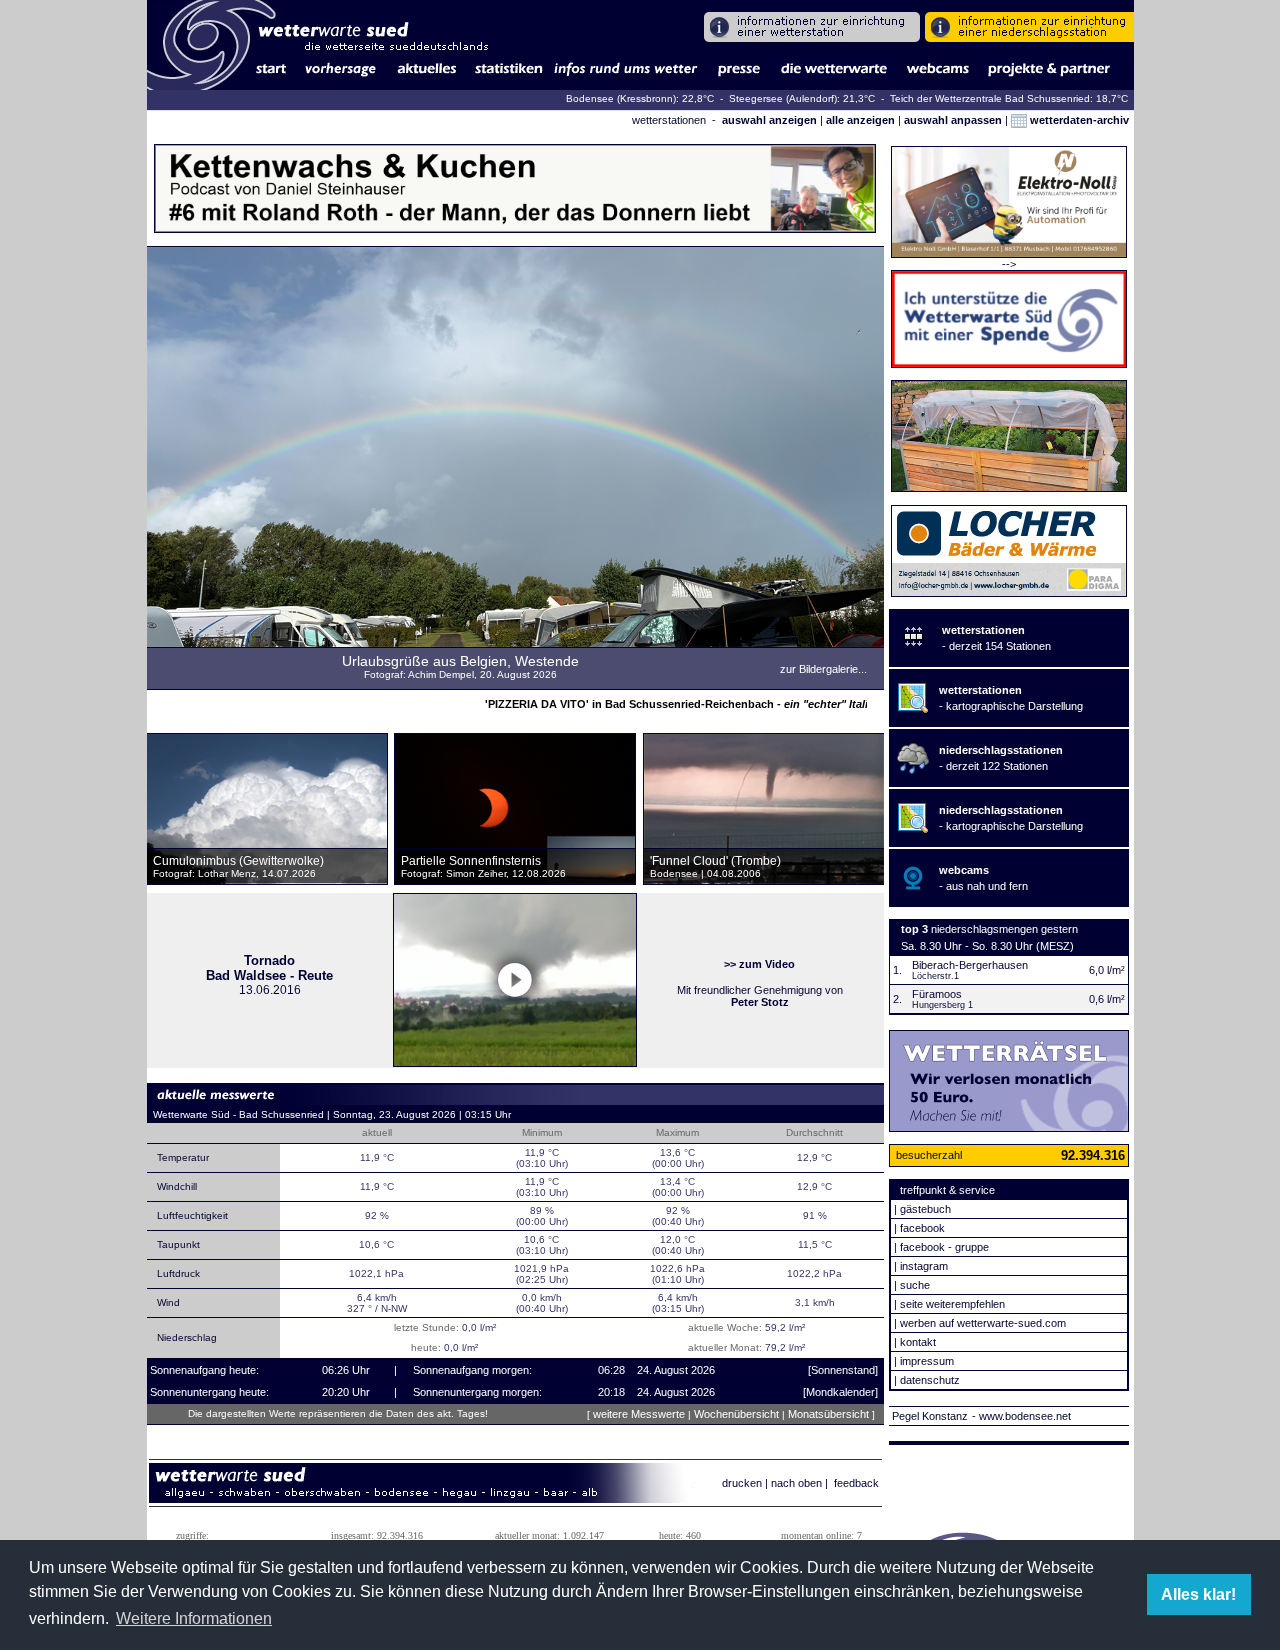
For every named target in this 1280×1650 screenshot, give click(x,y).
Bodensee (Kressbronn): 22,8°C (641, 98)
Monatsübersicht (828, 1414)
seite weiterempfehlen (952, 1304)
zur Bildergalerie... (823, 669)
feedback (856, 1483)
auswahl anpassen (953, 120)
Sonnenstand (843, 1370)
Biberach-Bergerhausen (970, 965)
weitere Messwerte (639, 1414)
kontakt (918, 1342)
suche (915, 1285)
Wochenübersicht (736, 1414)
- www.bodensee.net (1021, 1416)
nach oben (796, 1483)
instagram (924, 1266)
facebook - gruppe (944, 1247)
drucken (742, 1483)
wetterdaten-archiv (1078, 120)
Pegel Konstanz (930, 1416)
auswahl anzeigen (769, 120)
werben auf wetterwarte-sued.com (983, 1323)
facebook (922, 1228)
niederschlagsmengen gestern (1004, 929)
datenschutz (930, 1380)
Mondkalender (840, 1392)
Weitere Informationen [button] (194, 1618)
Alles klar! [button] (1198, 1594)
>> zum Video (759, 964)
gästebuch (925, 1209)
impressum (927, 1361)
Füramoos (937, 994)
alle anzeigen (860, 120)
